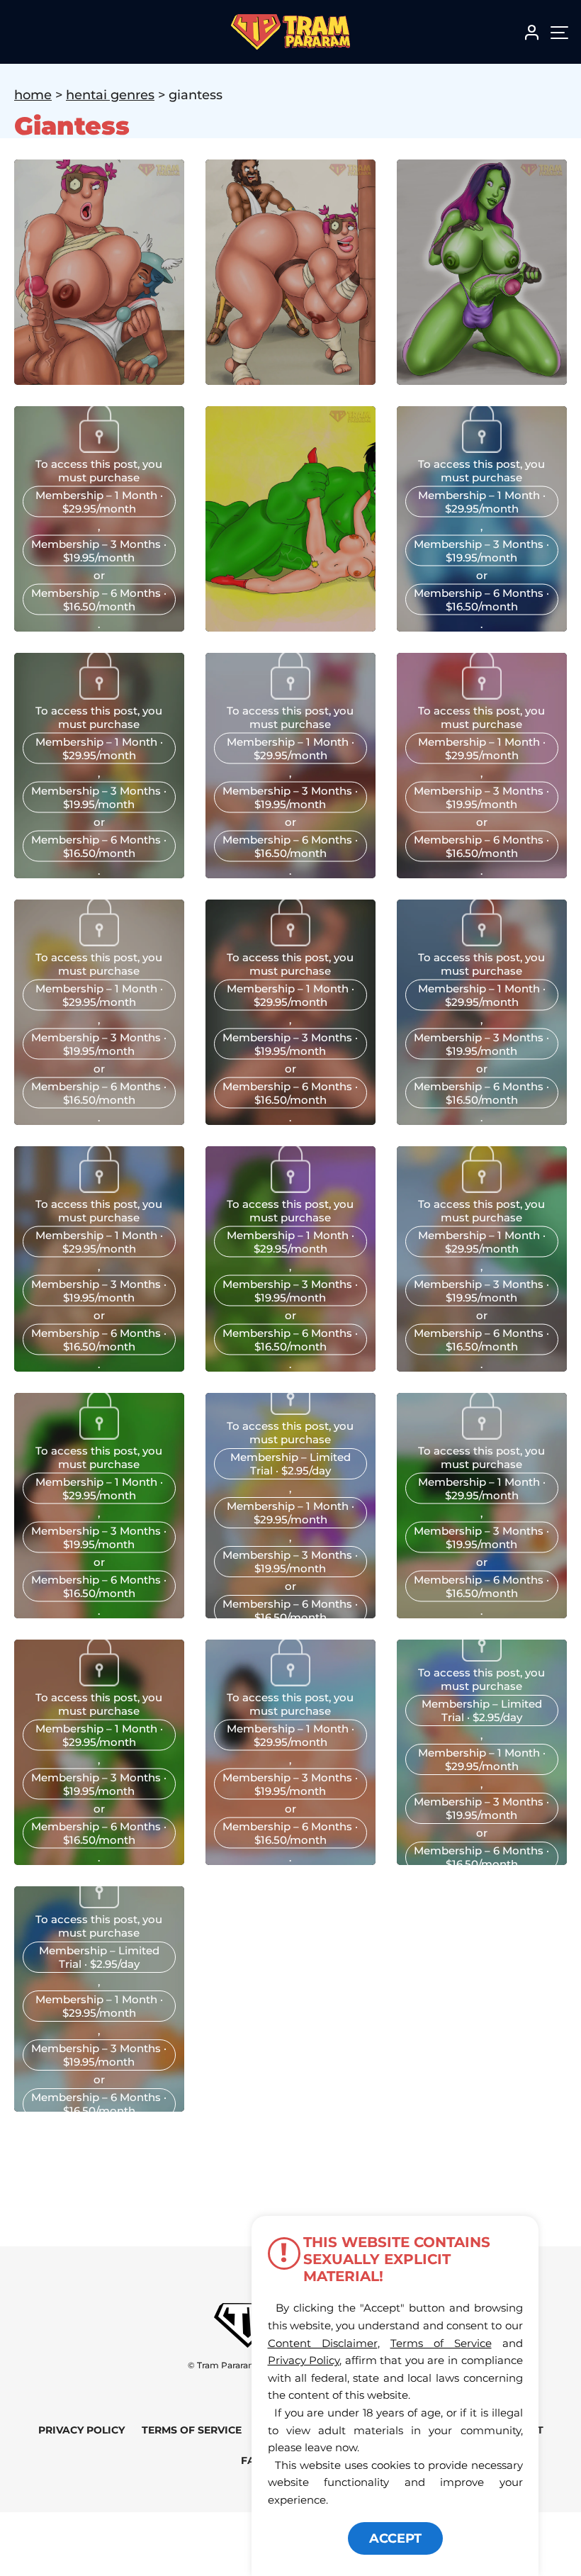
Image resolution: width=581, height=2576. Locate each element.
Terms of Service (192, 2430)
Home (33, 95)
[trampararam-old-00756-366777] (99, 1904)
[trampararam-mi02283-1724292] (99, 941)
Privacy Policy (81, 2430)
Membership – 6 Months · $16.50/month (99, 599)
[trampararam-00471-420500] (290, 1188)
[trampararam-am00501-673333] (290, 1681)
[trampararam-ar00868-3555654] (482, 941)
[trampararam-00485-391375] (99, 1188)
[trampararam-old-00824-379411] (482, 1657)
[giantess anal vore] (99, 448)
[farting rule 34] (290, 695)
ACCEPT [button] (395, 2538)
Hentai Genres (110, 95)
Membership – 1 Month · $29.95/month (99, 501)
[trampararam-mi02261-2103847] (290, 941)
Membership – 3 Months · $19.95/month (99, 550)
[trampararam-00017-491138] (290, 1411)
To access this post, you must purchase (99, 470)
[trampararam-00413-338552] (482, 1188)
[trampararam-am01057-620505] (99, 1435)
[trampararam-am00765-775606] (99, 1681)
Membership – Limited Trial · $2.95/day (290, 1464)
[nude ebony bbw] (99, 695)
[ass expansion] (482, 448)
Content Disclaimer (323, 2343)
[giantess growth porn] (482, 695)
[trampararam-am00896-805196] (482, 1435)
